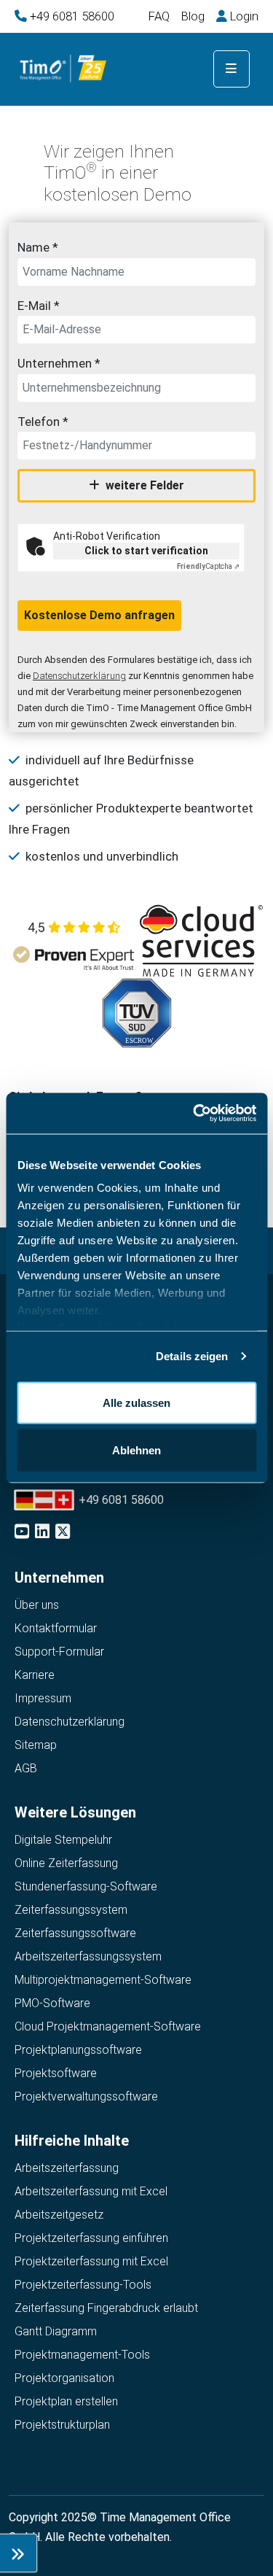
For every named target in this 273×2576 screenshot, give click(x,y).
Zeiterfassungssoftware (75, 1933)
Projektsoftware (56, 2073)
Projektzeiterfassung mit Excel (91, 2261)
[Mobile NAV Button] (232, 69)
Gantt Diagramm (56, 2331)
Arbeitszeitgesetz (59, 2215)
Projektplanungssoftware (78, 2050)
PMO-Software (52, 2003)
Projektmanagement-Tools (82, 2355)
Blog (193, 16)
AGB (26, 1768)
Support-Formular (59, 1652)
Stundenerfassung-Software (86, 1886)
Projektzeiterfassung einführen (91, 2238)
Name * (38, 247)
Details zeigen (192, 1356)
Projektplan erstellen (66, 2401)
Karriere (35, 1675)
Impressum (43, 1698)
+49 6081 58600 (72, 16)
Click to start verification (146, 551)
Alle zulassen (136, 1402)
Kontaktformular (56, 1628)
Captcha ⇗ (208, 566)
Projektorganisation (64, 2378)
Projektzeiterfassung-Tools (83, 2285)
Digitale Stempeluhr (63, 1840)
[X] (64, 1533)
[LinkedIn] (44, 1533)
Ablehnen (136, 1450)
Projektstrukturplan (62, 2425)
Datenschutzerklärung (79, 676)
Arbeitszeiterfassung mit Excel (91, 2191)
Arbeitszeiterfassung (67, 2168)
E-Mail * (39, 306)
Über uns (37, 1605)
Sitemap (36, 1745)
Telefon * (43, 422)
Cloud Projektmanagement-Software (108, 2026)
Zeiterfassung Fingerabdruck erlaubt (106, 2308)
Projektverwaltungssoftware (86, 2096)
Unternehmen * (59, 363)
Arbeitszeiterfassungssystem (88, 1956)
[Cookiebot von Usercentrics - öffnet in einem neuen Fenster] (194, 1114)
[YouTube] (23, 1533)
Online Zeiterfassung (66, 1863)
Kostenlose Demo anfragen (99, 615)
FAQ (159, 16)
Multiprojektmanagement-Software (103, 1980)
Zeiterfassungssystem (71, 1910)
